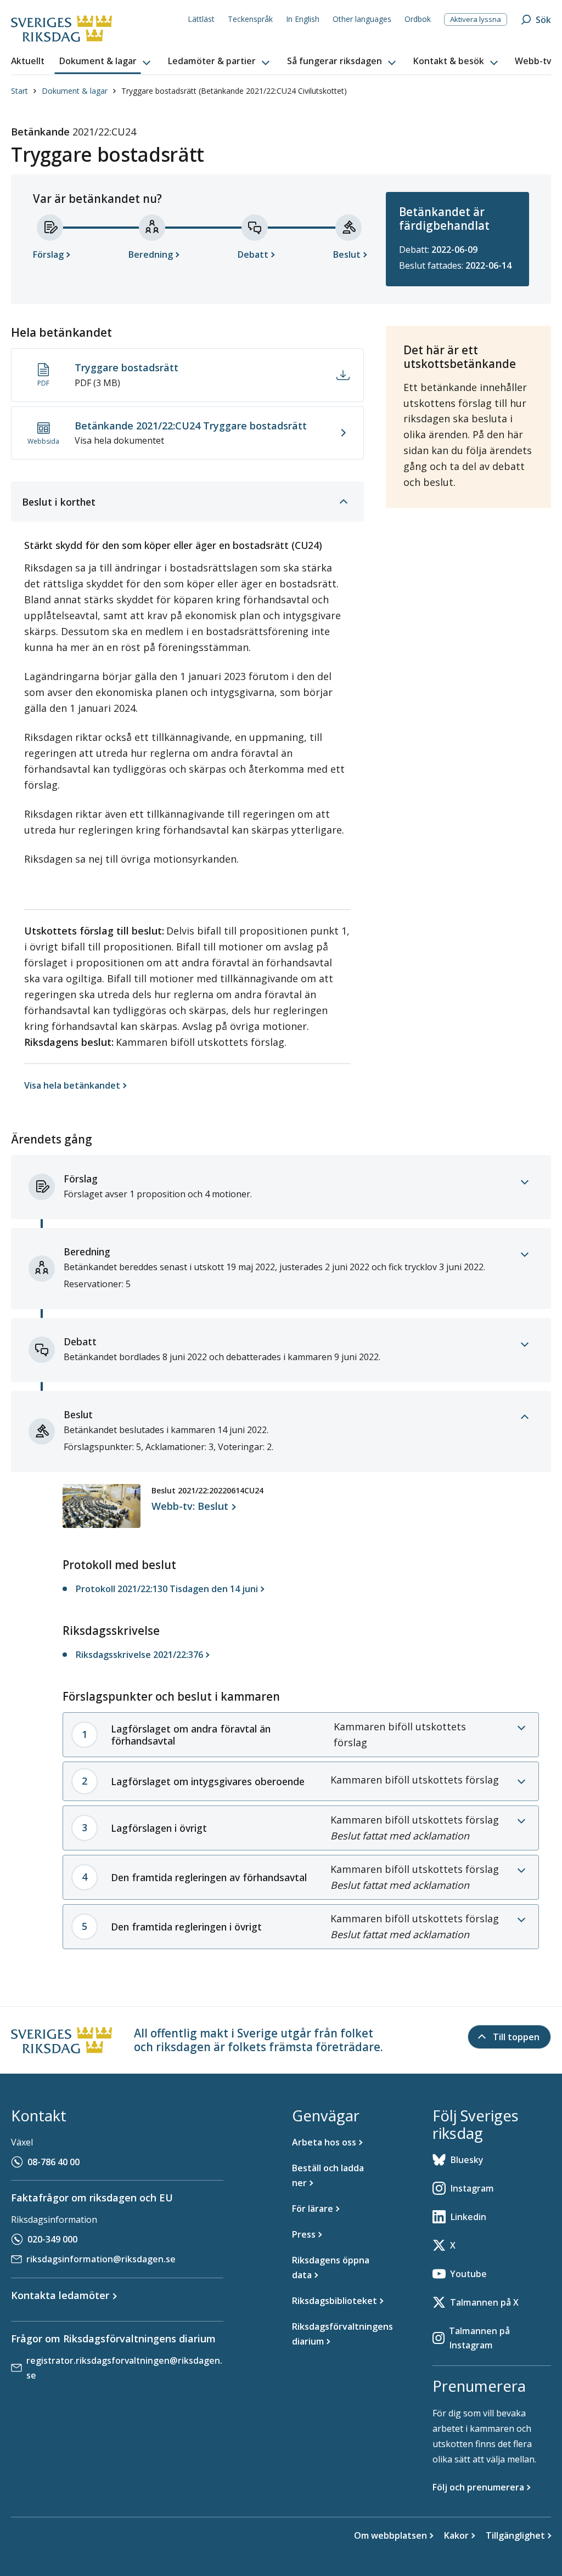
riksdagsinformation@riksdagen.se (101, 2259)
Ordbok (418, 19)
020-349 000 (52, 2239)
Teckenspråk (250, 19)
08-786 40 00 (54, 2162)
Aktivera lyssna (476, 19)
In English (303, 19)
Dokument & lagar (75, 91)
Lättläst (201, 19)
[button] (106, 61)
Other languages (362, 19)
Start (19, 91)
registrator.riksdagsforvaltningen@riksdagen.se (124, 2368)
